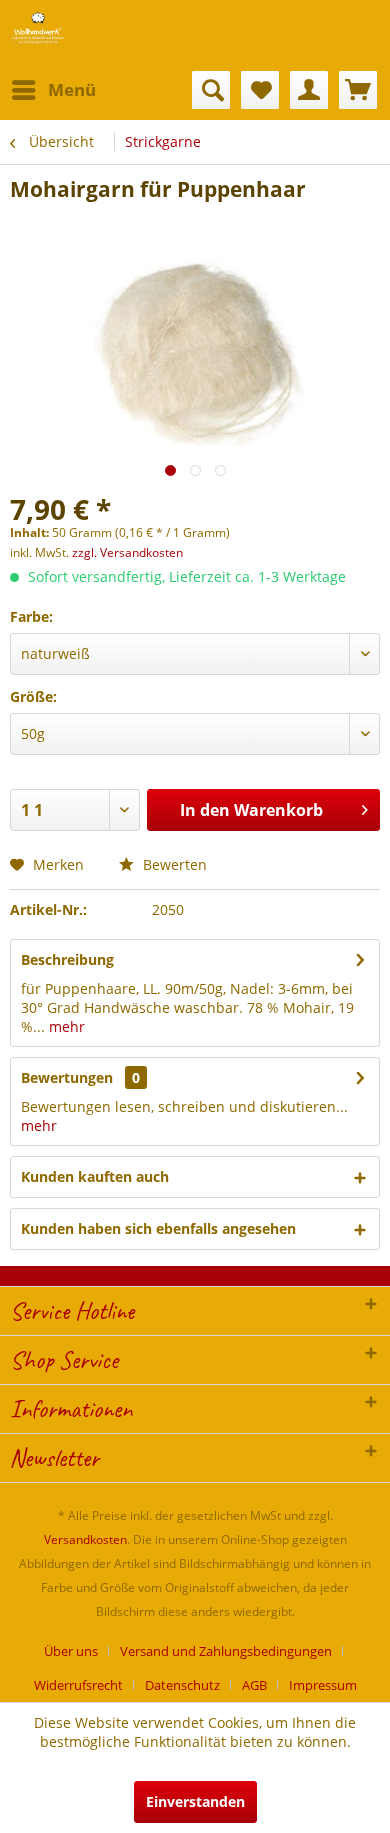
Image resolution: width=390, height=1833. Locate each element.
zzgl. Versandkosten (127, 552)
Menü (72, 89)
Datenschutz (182, 1685)
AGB (254, 1685)
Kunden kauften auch (95, 1176)
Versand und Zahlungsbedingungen (226, 1651)
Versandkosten (85, 1539)
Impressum (323, 1685)
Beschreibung (67, 959)
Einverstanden (195, 1801)
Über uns (71, 1651)
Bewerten (173, 864)
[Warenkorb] (358, 90)
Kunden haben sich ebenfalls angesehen (158, 1228)
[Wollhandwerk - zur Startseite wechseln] (38, 27)
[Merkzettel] (260, 90)
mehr (65, 1026)
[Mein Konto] (309, 90)
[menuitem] (53, 90)
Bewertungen (67, 1077)
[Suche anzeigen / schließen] (211, 90)
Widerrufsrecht (78, 1685)
